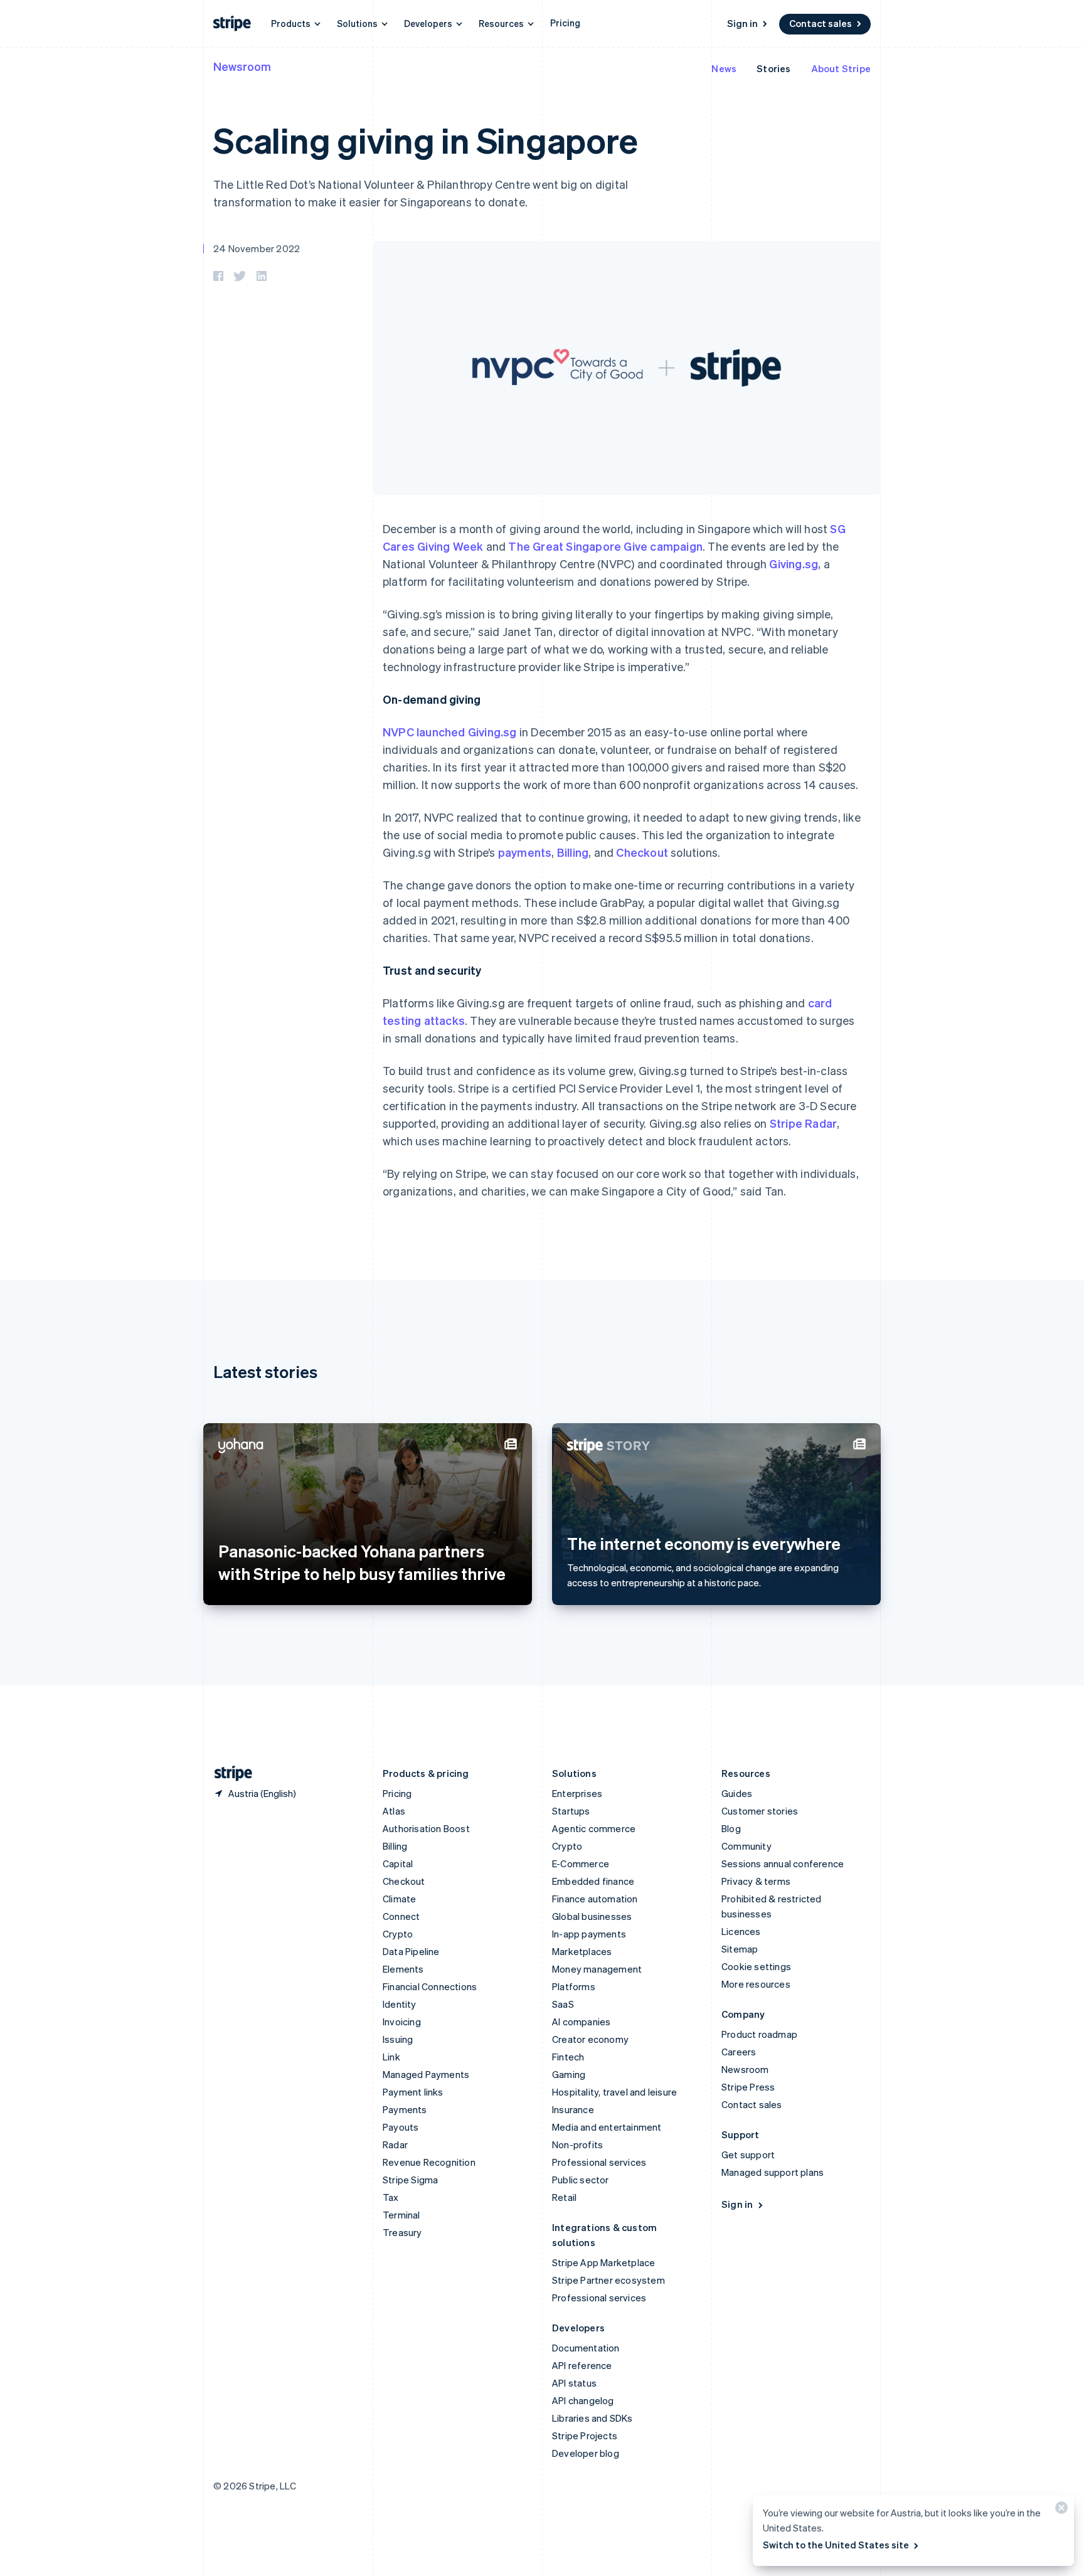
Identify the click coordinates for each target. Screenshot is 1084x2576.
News (724, 68)
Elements (403, 1969)
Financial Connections (430, 1986)
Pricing (565, 23)
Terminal (401, 2215)
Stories (773, 68)
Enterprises (577, 1793)
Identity (400, 2004)
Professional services (599, 2162)
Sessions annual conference (783, 1863)
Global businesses (592, 1916)
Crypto (398, 1934)
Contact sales (821, 23)
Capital (398, 1863)
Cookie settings (756, 1966)
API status (574, 2383)
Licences (741, 1931)
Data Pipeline (411, 1951)
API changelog (583, 2400)
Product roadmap (759, 2034)
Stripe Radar (803, 1123)
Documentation (586, 2348)
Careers (739, 2052)
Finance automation (595, 1899)
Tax (391, 2197)
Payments (405, 2109)
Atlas (394, 1811)
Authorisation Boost (426, 1828)
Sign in (742, 23)
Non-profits (577, 2144)
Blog (731, 1828)
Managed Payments (426, 2074)
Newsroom (242, 66)
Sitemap (740, 1949)
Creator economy (590, 2039)
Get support (748, 2155)
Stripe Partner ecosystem (608, 2280)
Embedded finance (593, 1881)
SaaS (563, 2004)
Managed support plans (773, 2172)
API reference (582, 2365)
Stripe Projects (585, 2436)
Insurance (573, 2109)
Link (391, 2057)
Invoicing (402, 2022)
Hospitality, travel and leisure (614, 2092)
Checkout (642, 852)
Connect (401, 1916)
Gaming (569, 2074)
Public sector (581, 2180)
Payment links (413, 2092)
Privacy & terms (756, 1881)
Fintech (568, 2057)
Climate (399, 1899)
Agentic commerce (594, 1828)
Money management (597, 1969)
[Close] (1060, 2510)
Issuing (398, 2039)
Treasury (402, 2232)
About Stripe (841, 68)
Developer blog (586, 2453)
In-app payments (589, 1934)
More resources (756, 1984)
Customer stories (760, 1811)
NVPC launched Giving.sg (450, 732)
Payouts (401, 2127)
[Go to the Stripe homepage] (228, 1773)
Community (747, 1846)
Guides (737, 1793)
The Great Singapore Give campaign (605, 546)
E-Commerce (581, 1863)
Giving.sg (794, 564)
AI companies (581, 2022)
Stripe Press (748, 2087)
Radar (395, 2144)
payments (525, 852)
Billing (573, 852)
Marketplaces (582, 1951)
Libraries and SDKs (592, 2418)
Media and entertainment (607, 2127)
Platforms (574, 1986)
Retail (564, 2197)
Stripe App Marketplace (603, 2262)
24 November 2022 (257, 248)
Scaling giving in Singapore (425, 140)
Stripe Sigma (410, 2180)
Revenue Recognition (429, 2162)
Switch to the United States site (836, 2545)
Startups (571, 1811)
